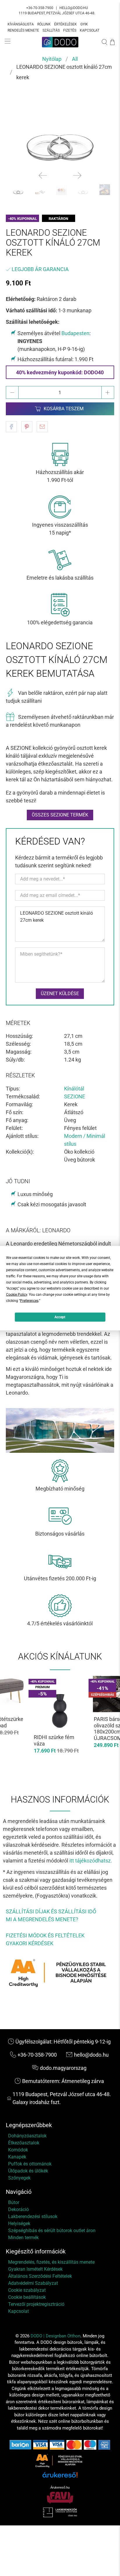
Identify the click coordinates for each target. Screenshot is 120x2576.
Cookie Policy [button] (17, 1294)
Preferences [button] (29, 1300)
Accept (60, 1317)
